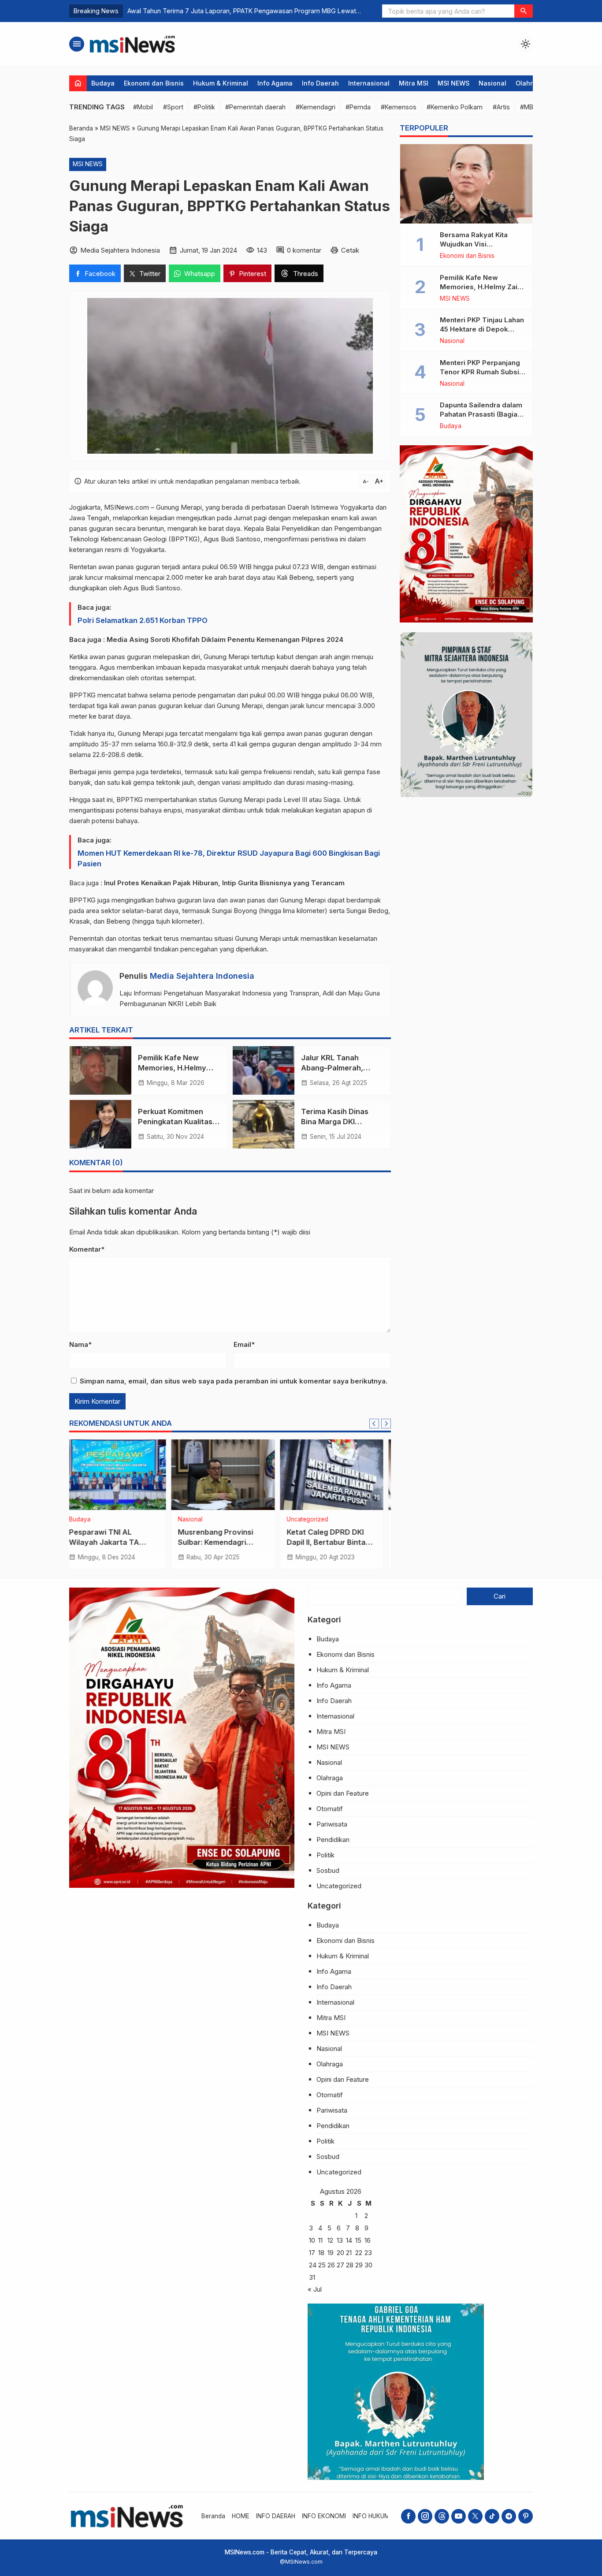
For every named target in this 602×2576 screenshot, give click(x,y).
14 (349, 2240)
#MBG (529, 107)
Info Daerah (320, 83)
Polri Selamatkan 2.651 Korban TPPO (143, 620)
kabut (284, 657)
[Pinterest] (526, 2516)
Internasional (369, 83)
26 (331, 2265)
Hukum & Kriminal (221, 83)
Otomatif (330, 1809)
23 (368, 2253)
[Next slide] (386, 1424)
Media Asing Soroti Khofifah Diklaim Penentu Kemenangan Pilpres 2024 (225, 639)
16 (368, 2240)
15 (358, 2240)
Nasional (492, 83)
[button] (524, 11)
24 (313, 2265)
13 (340, 2240)
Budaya (103, 83)
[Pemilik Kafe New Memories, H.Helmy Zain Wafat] (100, 1070)
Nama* (80, 1344)
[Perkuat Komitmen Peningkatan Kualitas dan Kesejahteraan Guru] (100, 1124)
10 (312, 2240)
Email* (244, 1344)
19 (331, 2253)
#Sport (173, 107)
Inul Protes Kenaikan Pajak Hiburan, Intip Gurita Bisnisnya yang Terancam (224, 883)
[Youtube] (459, 2516)
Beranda (213, 2516)
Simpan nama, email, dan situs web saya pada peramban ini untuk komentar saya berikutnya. (234, 1381)
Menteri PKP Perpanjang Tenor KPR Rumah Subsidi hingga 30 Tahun (483, 372)
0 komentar (304, 250)
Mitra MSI (414, 83)
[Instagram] (425, 2516)
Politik (325, 1855)
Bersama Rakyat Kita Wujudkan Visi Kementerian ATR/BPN (477, 244)
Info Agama (275, 83)
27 (340, 2265)
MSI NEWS (453, 83)
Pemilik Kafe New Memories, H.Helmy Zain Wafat (172, 1068)
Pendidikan (333, 1840)
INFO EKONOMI (324, 2516)
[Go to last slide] (374, 1424)
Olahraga (530, 83)
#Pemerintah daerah (255, 107)
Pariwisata (332, 1824)
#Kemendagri (316, 107)
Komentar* (87, 1249)
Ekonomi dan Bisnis (154, 83)
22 (359, 2253)
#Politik (204, 107)
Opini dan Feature (343, 1793)
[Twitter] (475, 2516)
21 (349, 2253)
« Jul (315, 2289)
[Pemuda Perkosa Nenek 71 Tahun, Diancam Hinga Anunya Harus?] (339, 1475)
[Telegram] (509, 2516)
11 (320, 2240)
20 (340, 2253)
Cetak (350, 250)
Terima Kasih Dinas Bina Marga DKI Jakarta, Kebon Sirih (338, 1122)
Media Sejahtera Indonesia (202, 976)
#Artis (501, 107)
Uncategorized (206, 1520)
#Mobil (143, 107)
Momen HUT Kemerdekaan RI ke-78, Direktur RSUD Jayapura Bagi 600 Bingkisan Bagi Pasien (229, 858)
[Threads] (442, 2516)
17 (312, 2253)
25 (322, 2265)
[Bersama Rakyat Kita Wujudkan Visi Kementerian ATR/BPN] (466, 184)
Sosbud (328, 1870)
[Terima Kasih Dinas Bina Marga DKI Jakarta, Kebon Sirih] (264, 1124)
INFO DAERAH (276, 2516)
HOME (241, 2516)
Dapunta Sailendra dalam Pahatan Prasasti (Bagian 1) (481, 414)
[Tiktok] (492, 2516)
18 (321, 2253)
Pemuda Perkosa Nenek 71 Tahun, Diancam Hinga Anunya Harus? (338, 1542)
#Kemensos (399, 107)
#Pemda (358, 107)
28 (350, 2265)
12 (330, 2240)
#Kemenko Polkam (455, 107)
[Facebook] (408, 2516)
